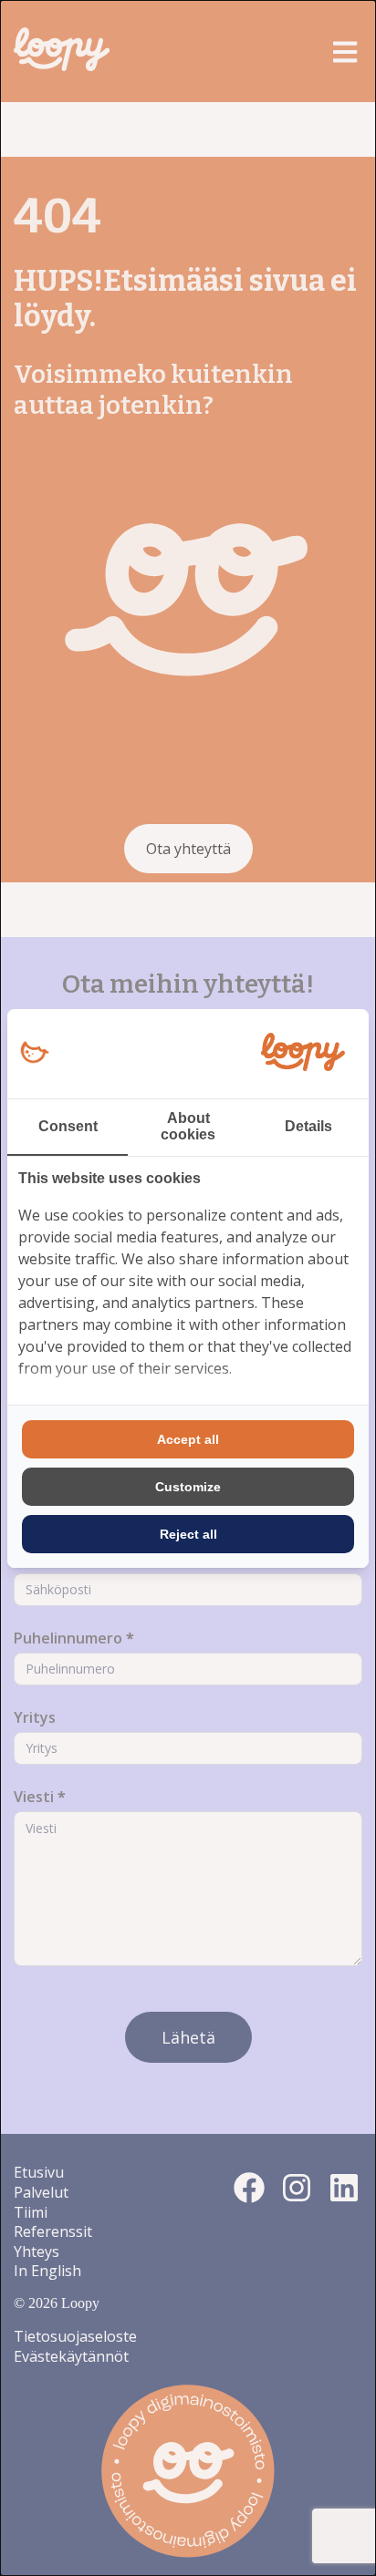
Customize (188, 1487)
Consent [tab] (68, 1126)
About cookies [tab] (188, 1126)
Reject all (188, 1534)
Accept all (188, 1439)
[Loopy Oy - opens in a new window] (34, 1053)
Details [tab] (308, 1126)
